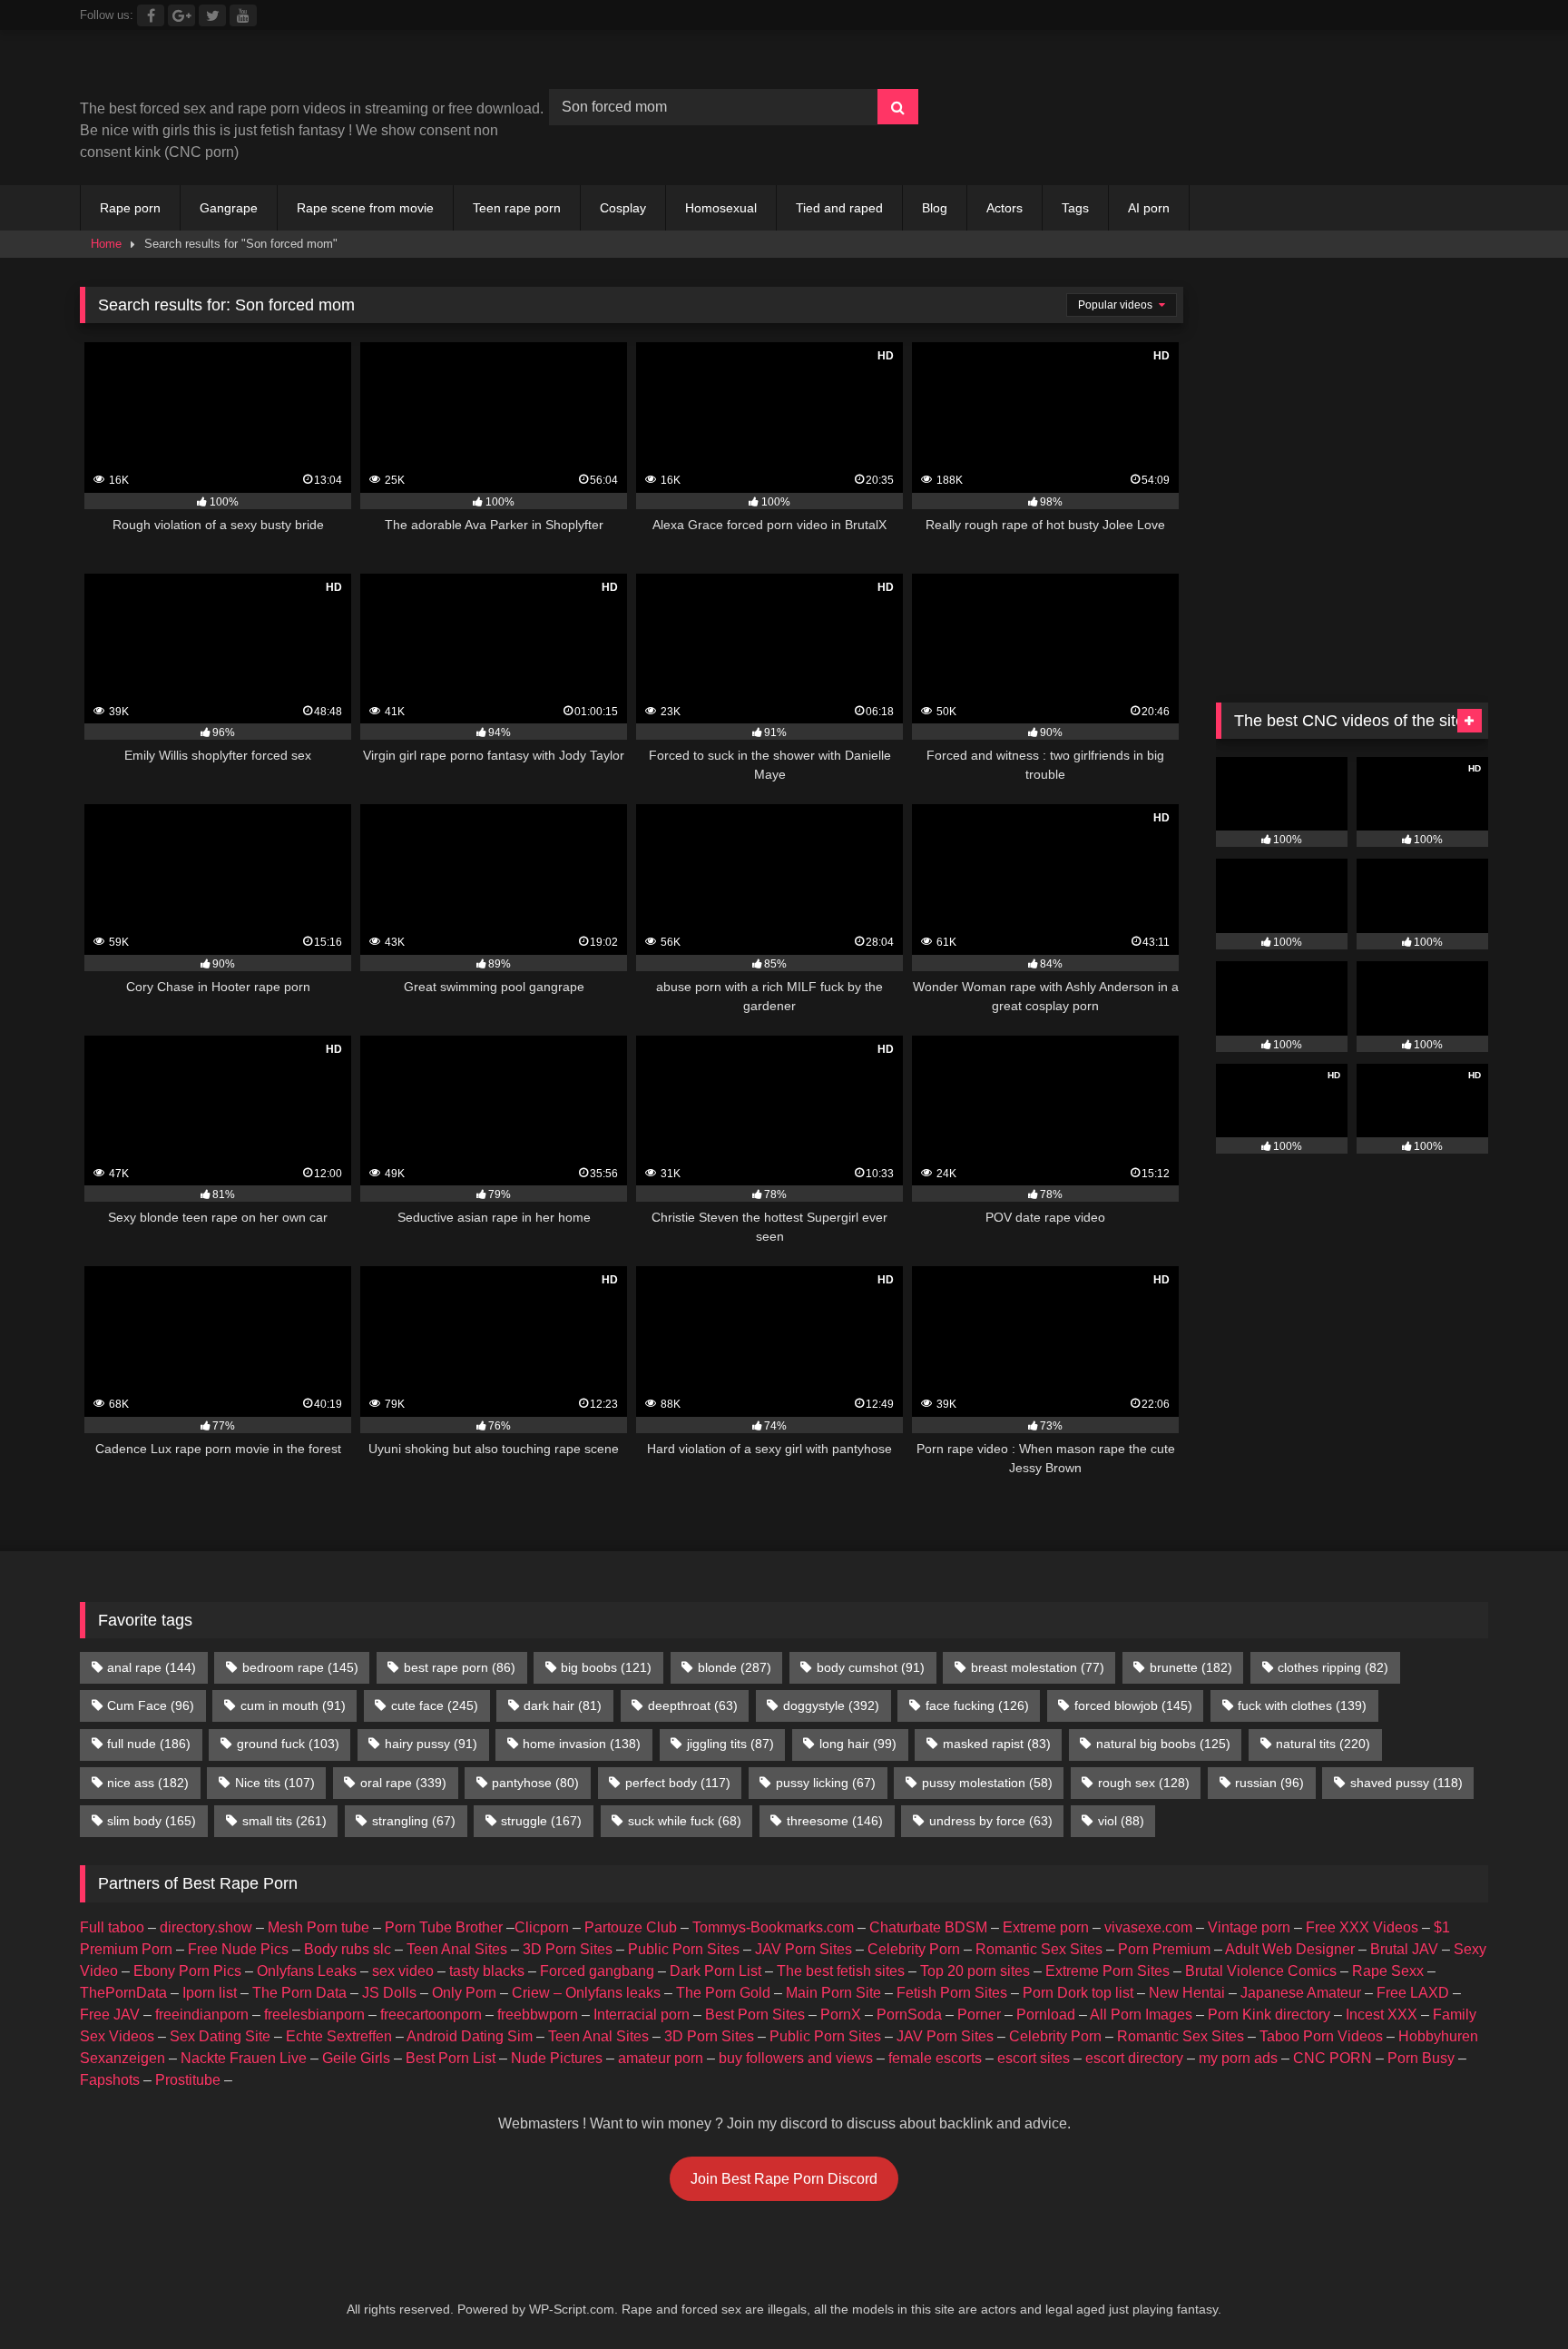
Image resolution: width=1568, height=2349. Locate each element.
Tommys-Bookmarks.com (773, 1927)
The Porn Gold (723, 1993)
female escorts (935, 2058)
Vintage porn (1249, 1927)
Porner (979, 2015)
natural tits (1323, 1744)
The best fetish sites (841, 1971)
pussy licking (826, 1783)
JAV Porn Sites (804, 1949)
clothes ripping (1333, 1667)
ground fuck (288, 1744)
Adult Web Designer (1290, 1949)
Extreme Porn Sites (1107, 1971)
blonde (735, 1667)
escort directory (1134, 2058)
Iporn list (210, 1993)
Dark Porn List (715, 1971)
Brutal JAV (1404, 1949)
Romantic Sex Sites (1039, 1949)
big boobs (606, 1667)
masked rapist (997, 1744)
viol (1121, 1821)
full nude (149, 1744)
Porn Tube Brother (444, 1927)
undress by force (991, 1821)
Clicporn (542, 1927)
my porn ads (1238, 2058)
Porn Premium (1164, 1949)
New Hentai (1187, 1993)
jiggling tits (730, 1744)
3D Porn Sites (568, 1949)
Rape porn (130, 208)
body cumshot (871, 1667)
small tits (284, 1821)
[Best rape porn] (229, 71)
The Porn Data (299, 1993)
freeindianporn (202, 2015)
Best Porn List (451, 2058)
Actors (1004, 208)
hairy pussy (431, 1744)
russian (1269, 1783)
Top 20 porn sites (975, 1971)
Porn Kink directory (1269, 2015)
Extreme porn (1046, 1927)
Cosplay (623, 208)
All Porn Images (1141, 2015)
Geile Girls (356, 2058)
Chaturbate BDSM (928, 1927)
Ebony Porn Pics (187, 1971)
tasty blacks (487, 1971)
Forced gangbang (597, 1971)
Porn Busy (1421, 2058)
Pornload (1046, 2015)
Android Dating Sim (470, 2036)
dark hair (563, 1705)
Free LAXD (1413, 1993)
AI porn (1149, 208)
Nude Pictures (557, 2058)
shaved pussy (1406, 1783)
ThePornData (123, 1993)
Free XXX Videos (1362, 1927)
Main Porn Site (833, 1993)
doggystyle (831, 1705)
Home (106, 244)
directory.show (206, 1927)
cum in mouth (293, 1705)
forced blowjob (1133, 1705)
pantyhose (535, 1783)
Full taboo (112, 1927)
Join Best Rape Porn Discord (784, 2179)
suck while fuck (685, 1821)
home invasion (582, 1744)
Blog (935, 208)
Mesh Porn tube (318, 1927)
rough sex (1144, 1783)
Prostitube (188, 2080)
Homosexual (721, 208)
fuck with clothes (1302, 1705)
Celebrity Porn (914, 1949)
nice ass (148, 1783)
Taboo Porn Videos (1321, 2036)
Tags (1075, 208)
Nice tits (275, 1783)
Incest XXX (1382, 2015)
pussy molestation (987, 1783)
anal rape (152, 1667)
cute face (435, 1705)
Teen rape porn (517, 208)
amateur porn (661, 2058)
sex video (403, 1971)
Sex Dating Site (220, 2036)
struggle (541, 1821)
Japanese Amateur (1301, 1993)
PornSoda (909, 2015)
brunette (1191, 1667)
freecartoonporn (431, 2015)
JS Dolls (389, 1993)
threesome (835, 1821)
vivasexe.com (1148, 1927)
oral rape (403, 1783)
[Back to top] (1512, 2295)
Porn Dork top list (1078, 1993)
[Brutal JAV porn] (1352, 145)
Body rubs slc (348, 1949)
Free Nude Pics (238, 1949)
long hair (858, 1744)
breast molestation (1038, 1667)
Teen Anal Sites (457, 1949)
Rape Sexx (1388, 1971)
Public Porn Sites (684, 1949)
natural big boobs (1163, 1744)
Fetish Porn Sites (952, 1993)
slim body (152, 1821)
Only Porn (464, 1993)
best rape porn (460, 1667)
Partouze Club (631, 1927)
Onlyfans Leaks (307, 1971)
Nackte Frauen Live (244, 2058)
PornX (841, 2015)
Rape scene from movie (365, 208)
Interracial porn (642, 2015)
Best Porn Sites (755, 2015)
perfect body (678, 1783)
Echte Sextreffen (339, 2036)
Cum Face (151, 1705)
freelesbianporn (314, 2015)
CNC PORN (1333, 2058)
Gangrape (229, 208)
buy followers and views (796, 2058)
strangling (414, 1821)
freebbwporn (538, 2015)
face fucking (977, 1705)
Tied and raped (839, 208)
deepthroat (693, 1705)
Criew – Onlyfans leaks (586, 1993)
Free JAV (110, 2015)
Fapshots (110, 2080)
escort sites (1034, 2058)
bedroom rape (300, 1667)
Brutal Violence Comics (1261, 1971)
